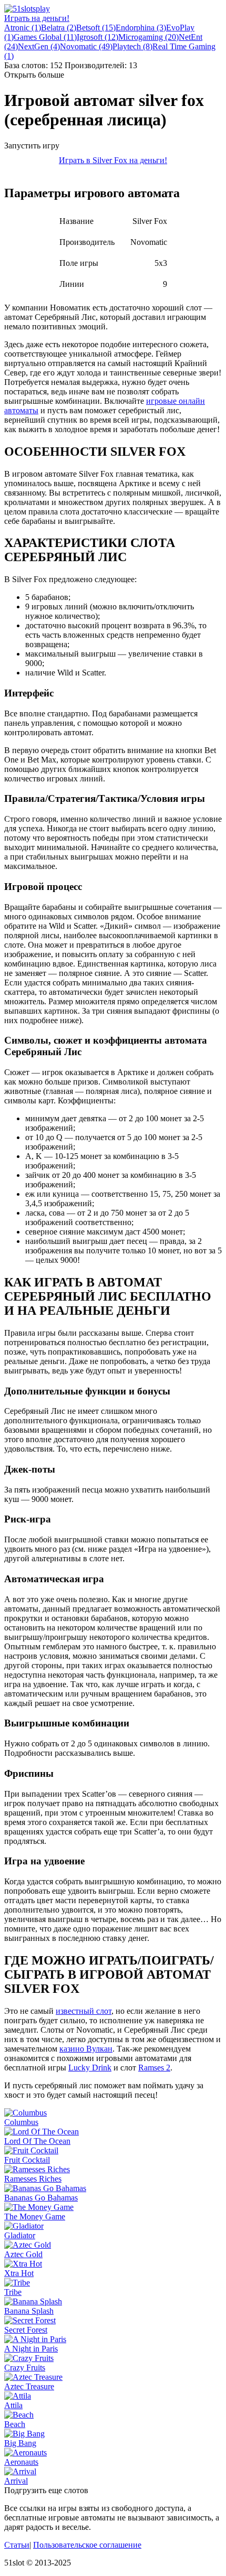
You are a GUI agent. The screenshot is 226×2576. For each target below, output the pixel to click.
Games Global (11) (45, 37)
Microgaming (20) (148, 37)
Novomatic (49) (86, 46)
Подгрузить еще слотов (46, 2490)
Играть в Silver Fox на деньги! (113, 160)
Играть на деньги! (37, 18)
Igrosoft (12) (97, 37)
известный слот (84, 2011)
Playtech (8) (132, 46)
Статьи (17, 2545)
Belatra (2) (59, 28)
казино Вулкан (86, 2049)
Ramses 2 (154, 2068)
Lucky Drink (90, 2068)
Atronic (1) (23, 28)
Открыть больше (34, 75)
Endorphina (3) (141, 28)
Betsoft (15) (96, 28)
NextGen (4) (39, 46)
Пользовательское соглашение (87, 2545)
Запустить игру (32, 146)
